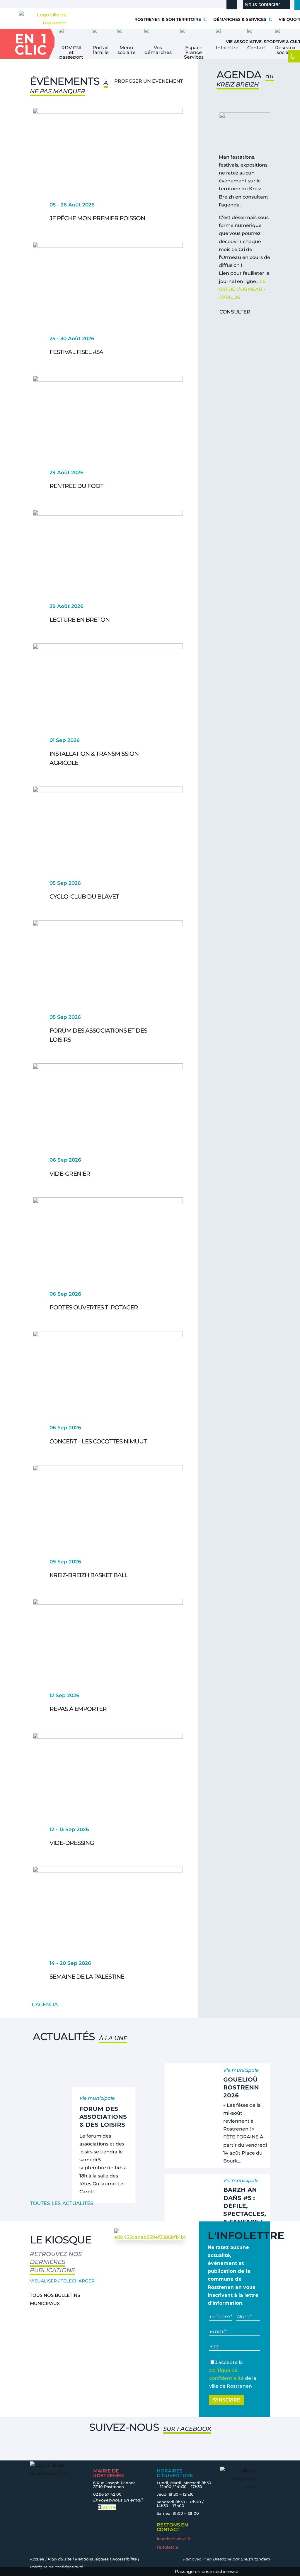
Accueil (37, 2559)
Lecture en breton (80, 620)
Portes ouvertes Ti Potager (94, 1307)
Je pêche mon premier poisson (97, 218)
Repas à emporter (78, 1709)
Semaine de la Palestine (87, 1977)
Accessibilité (125, 2559)
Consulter (235, 312)
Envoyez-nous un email (118, 2500)
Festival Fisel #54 (76, 352)
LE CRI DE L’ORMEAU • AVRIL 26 (242, 289)
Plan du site (60, 2559)
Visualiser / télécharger (62, 2281)
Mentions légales (92, 2559)
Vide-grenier (70, 1174)
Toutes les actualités (62, 2203)
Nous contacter (262, 4)
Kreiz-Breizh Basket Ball (89, 1575)
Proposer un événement (149, 81)
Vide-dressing (72, 1843)
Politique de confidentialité (57, 2567)
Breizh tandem (255, 2559)
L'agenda (45, 2004)
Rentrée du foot (76, 486)
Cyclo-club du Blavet (84, 896)
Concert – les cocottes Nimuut (98, 1441)
